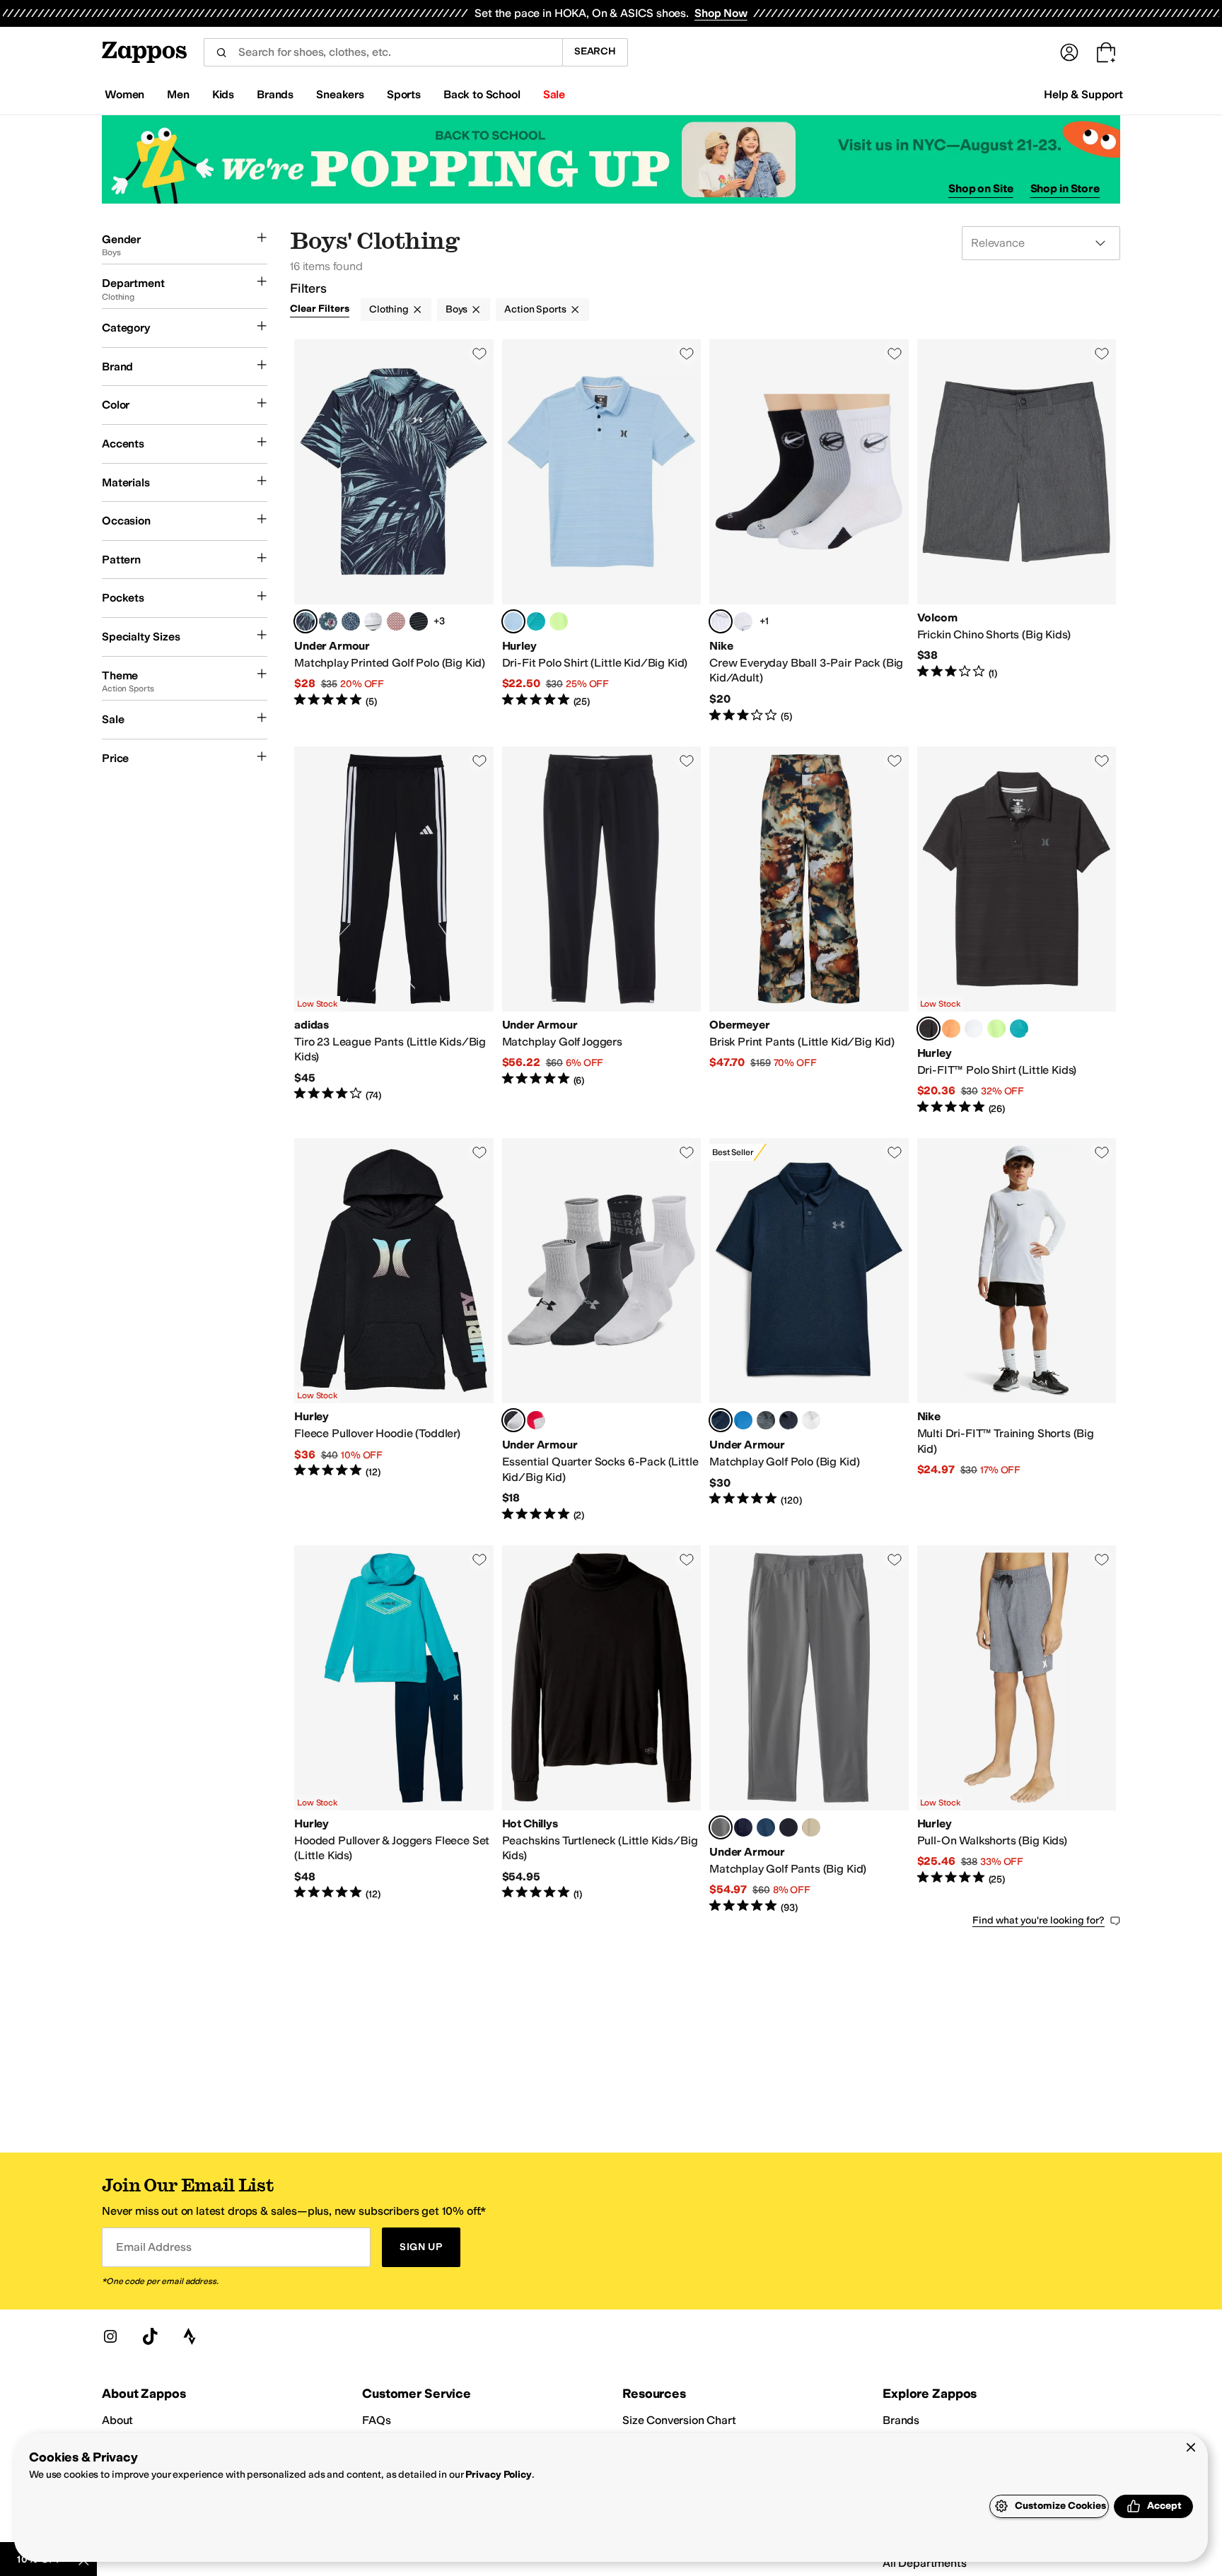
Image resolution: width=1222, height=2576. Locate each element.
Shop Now (721, 13)
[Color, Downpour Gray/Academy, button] (328, 621)
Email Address (153, 2247)
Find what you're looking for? (1038, 1920)
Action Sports (535, 309)
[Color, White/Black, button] (743, 621)
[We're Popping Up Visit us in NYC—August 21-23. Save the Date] (611, 159)
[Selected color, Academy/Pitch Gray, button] (721, 1420)
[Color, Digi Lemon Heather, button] (559, 621)
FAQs (376, 2420)
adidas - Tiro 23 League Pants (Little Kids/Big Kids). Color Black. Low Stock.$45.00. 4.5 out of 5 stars (394, 931)
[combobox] (383, 52)
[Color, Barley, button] (811, 1827)
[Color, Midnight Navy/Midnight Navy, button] (743, 1827)
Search (595, 51)
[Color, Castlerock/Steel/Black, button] (766, 1420)
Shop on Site (981, 188)
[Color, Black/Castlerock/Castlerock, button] (419, 621)
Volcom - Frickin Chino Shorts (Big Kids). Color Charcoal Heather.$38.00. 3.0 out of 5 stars (1017, 532)
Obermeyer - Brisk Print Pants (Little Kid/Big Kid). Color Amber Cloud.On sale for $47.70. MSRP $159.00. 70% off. (809, 931)
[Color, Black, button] (789, 1827)
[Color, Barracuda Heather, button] (536, 621)
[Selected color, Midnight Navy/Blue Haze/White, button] (305, 621)
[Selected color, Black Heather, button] (929, 1029)
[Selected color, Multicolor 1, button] (721, 621)
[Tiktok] (150, 2336)
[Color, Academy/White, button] (351, 621)
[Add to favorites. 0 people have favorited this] (479, 353)
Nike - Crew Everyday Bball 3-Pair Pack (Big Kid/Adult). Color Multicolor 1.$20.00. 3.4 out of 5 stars (809, 532)
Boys (456, 309)
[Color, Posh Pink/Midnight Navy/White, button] (396, 621)
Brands (901, 2420)
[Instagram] (110, 2336)
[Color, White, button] (974, 1029)
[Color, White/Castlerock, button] (811, 1420)
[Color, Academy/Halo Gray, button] (766, 1827)
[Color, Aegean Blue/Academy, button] (743, 1420)
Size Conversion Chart (679, 2420)
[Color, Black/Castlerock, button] (789, 1420)
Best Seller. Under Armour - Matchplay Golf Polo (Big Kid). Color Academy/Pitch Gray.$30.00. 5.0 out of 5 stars (809, 1330)
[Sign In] (1069, 52)
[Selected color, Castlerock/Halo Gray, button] (721, 1827)
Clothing (389, 309)
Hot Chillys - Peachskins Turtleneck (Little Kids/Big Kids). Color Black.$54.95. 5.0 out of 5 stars (602, 1730)
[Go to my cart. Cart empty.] (1106, 52)
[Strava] (190, 2336)
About (117, 2420)
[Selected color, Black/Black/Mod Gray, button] (513, 1420)
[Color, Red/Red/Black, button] (536, 1420)
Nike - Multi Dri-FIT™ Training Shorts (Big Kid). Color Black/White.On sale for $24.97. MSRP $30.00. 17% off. (1017, 1330)
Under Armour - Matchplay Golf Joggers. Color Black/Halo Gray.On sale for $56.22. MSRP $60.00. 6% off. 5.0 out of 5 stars (602, 931)
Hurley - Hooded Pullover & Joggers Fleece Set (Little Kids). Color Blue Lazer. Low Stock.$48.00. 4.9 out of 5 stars (394, 1730)
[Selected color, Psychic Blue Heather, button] (513, 621)
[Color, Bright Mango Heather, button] (951, 1029)
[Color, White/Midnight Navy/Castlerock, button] (373, 621)
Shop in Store (1065, 188)
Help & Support (1083, 94)
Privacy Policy (498, 2475)
